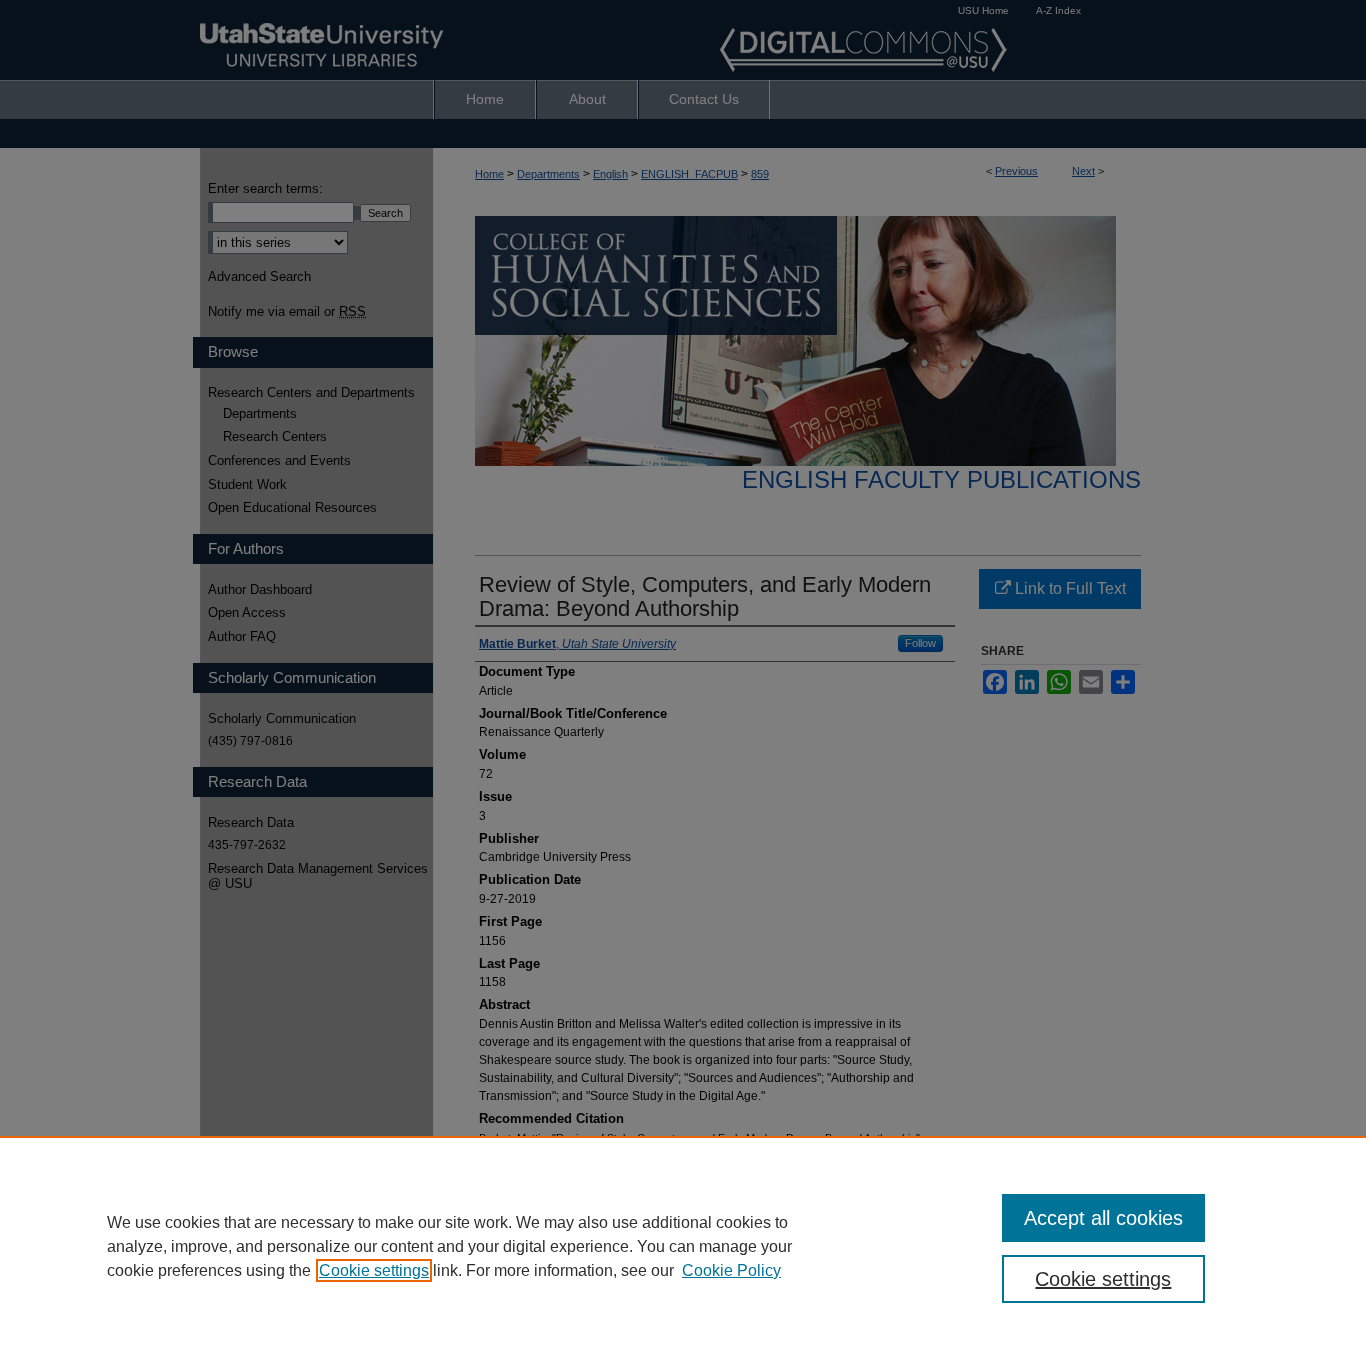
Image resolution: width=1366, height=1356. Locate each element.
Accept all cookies (1103, 1218)
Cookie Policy (731, 1270)
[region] (683, 1246)
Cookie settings (374, 1270)
